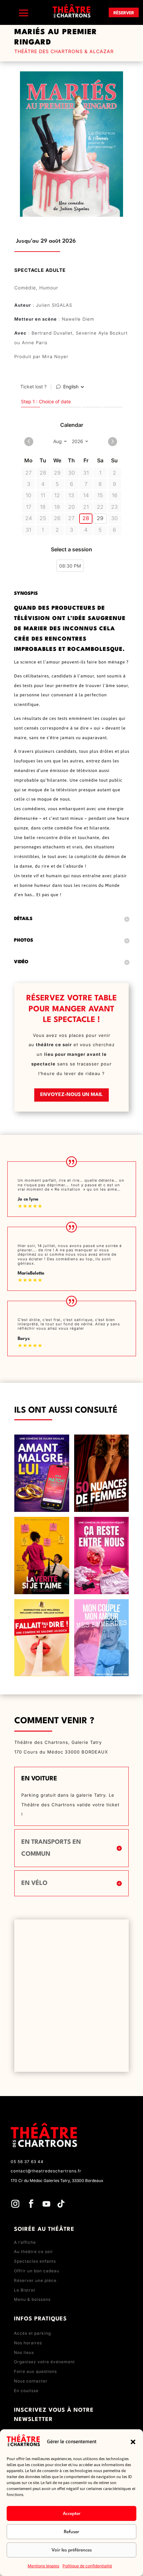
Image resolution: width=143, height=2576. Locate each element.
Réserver (124, 13)
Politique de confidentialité (87, 2566)
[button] (133, 2442)
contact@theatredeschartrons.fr (46, 2171)
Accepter (72, 2514)
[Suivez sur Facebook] (31, 2204)
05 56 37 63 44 (27, 2162)
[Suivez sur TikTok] (61, 2204)
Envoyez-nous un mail (71, 1095)
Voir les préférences (72, 2550)
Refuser (71, 2532)
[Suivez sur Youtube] (46, 2204)
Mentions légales (43, 2566)
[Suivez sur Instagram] (15, 2204)
